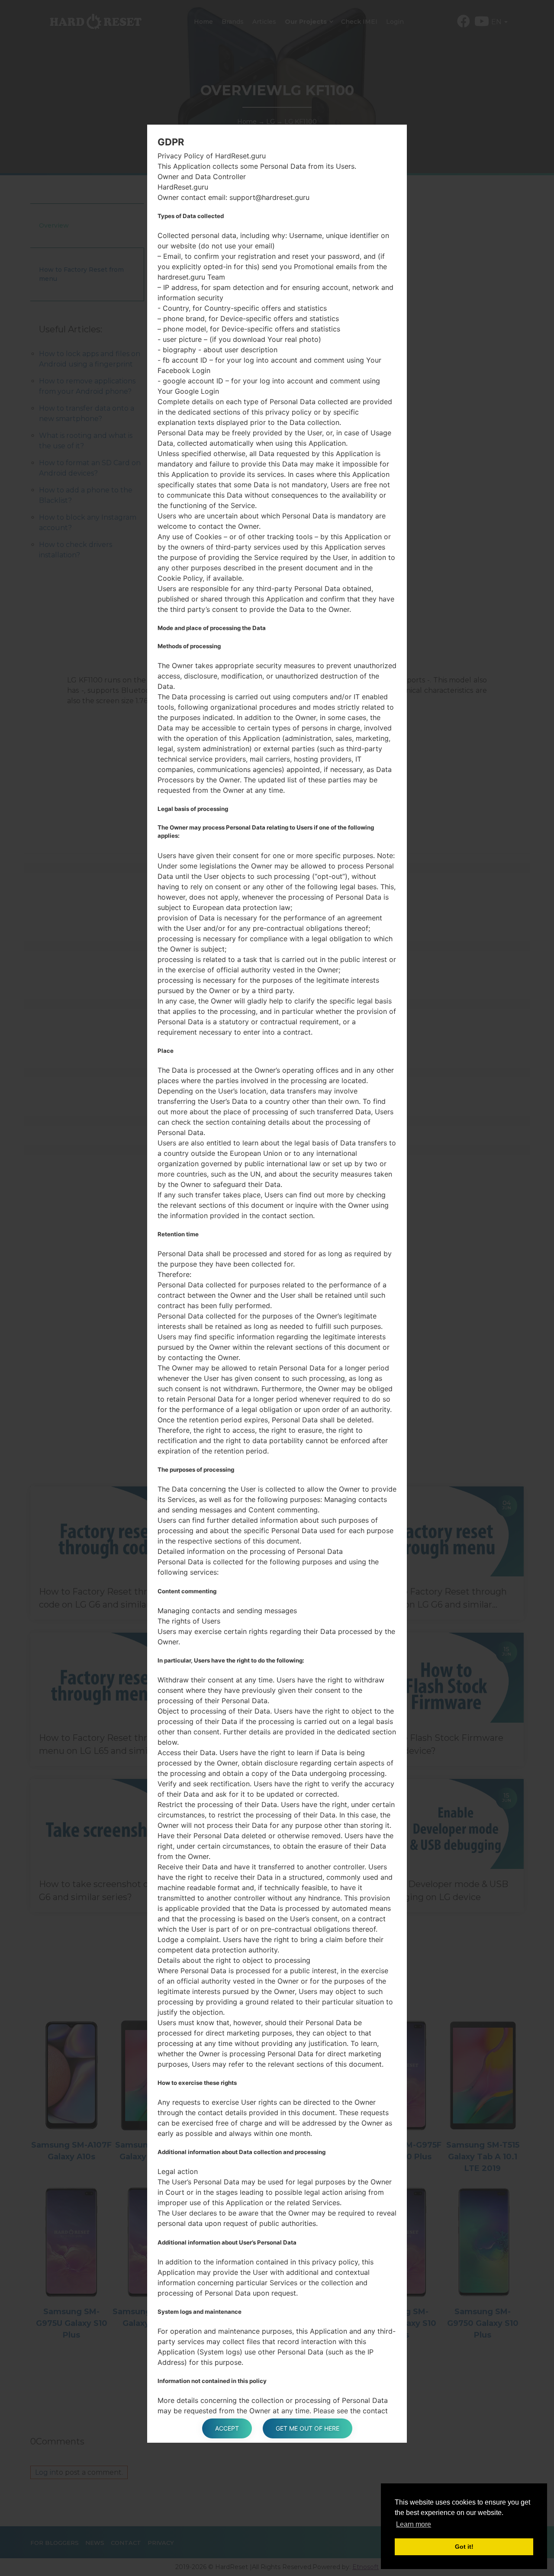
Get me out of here (308, 2428)
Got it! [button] (464, 2547)
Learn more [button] (414, 2524)
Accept (227, 2428)
